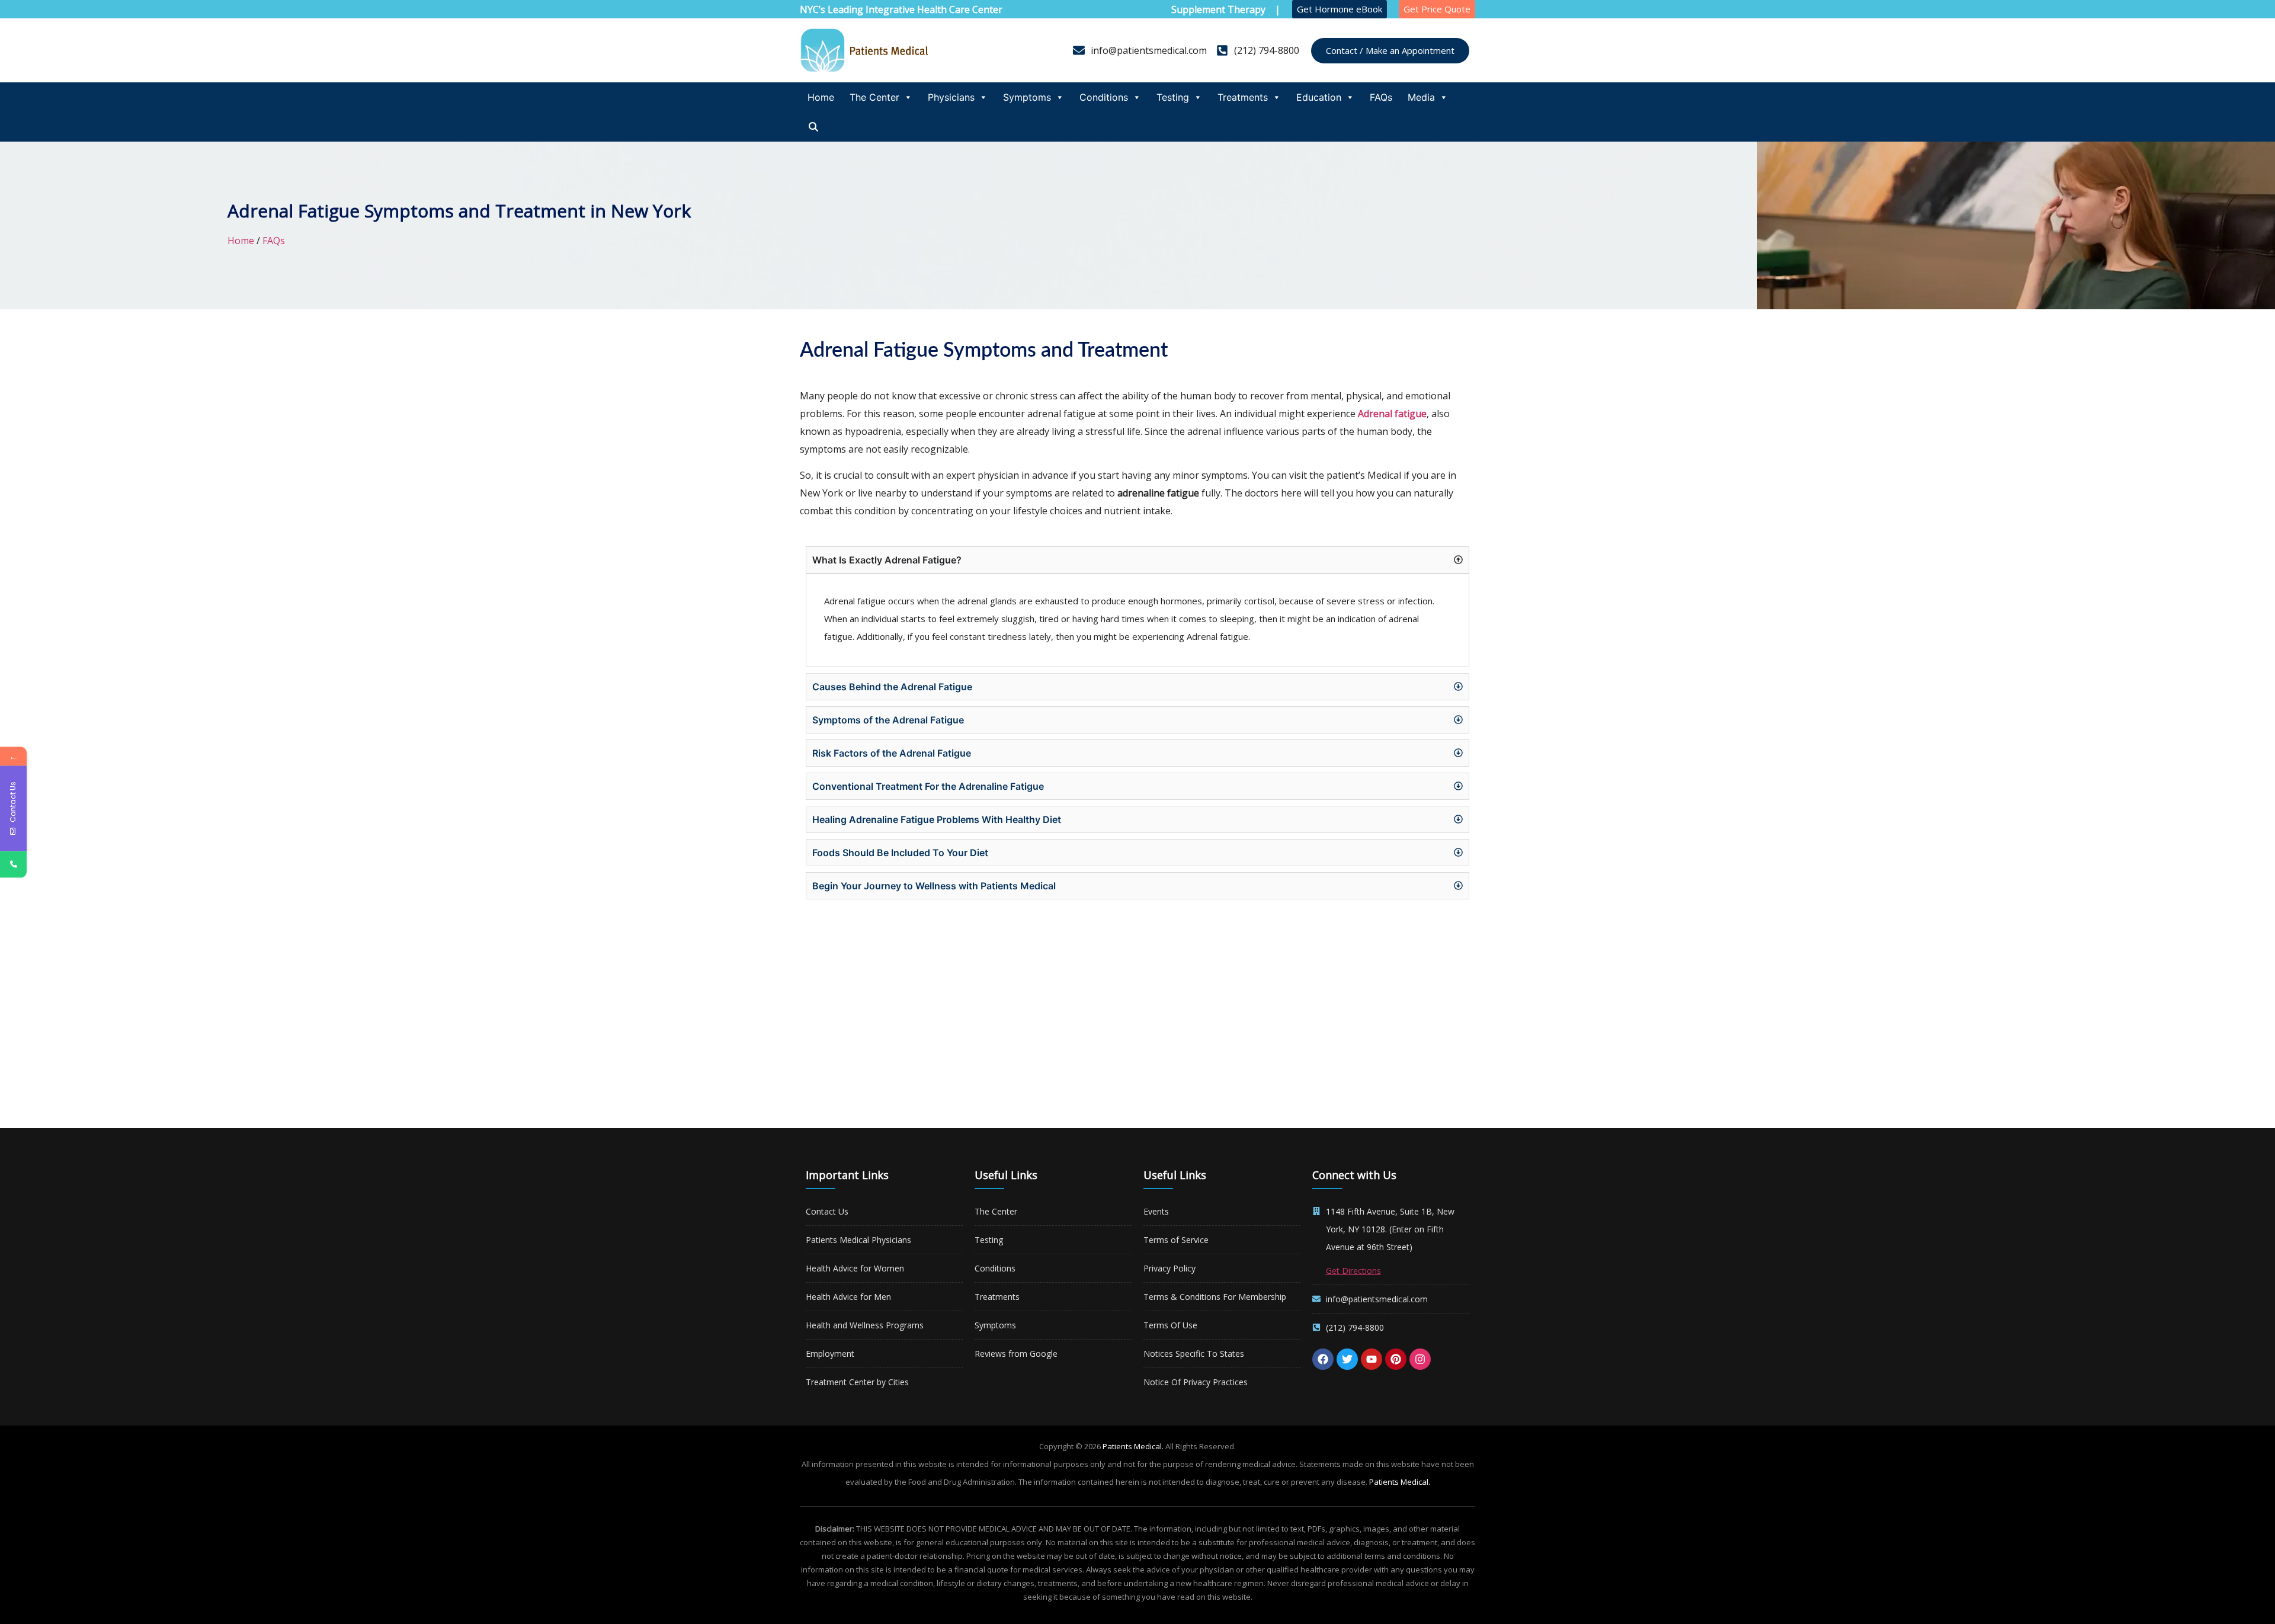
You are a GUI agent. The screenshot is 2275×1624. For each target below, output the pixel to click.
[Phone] (13, 864)
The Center (874, 97)
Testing (1173, 97)
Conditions (1104, 97)
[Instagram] (1420, 1359)
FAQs (1381, 97)
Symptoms (1027, 97)
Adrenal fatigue (1392, 414)
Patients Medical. (1133, 1446)
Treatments (1243, 97)
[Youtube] (1372, 1359)
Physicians (951, 97)
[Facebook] (1323, 1359)
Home (821, 97)
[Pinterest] (1396, 1359)
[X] (1347, 1359)
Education (1319, 97)
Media (1421, 97)
